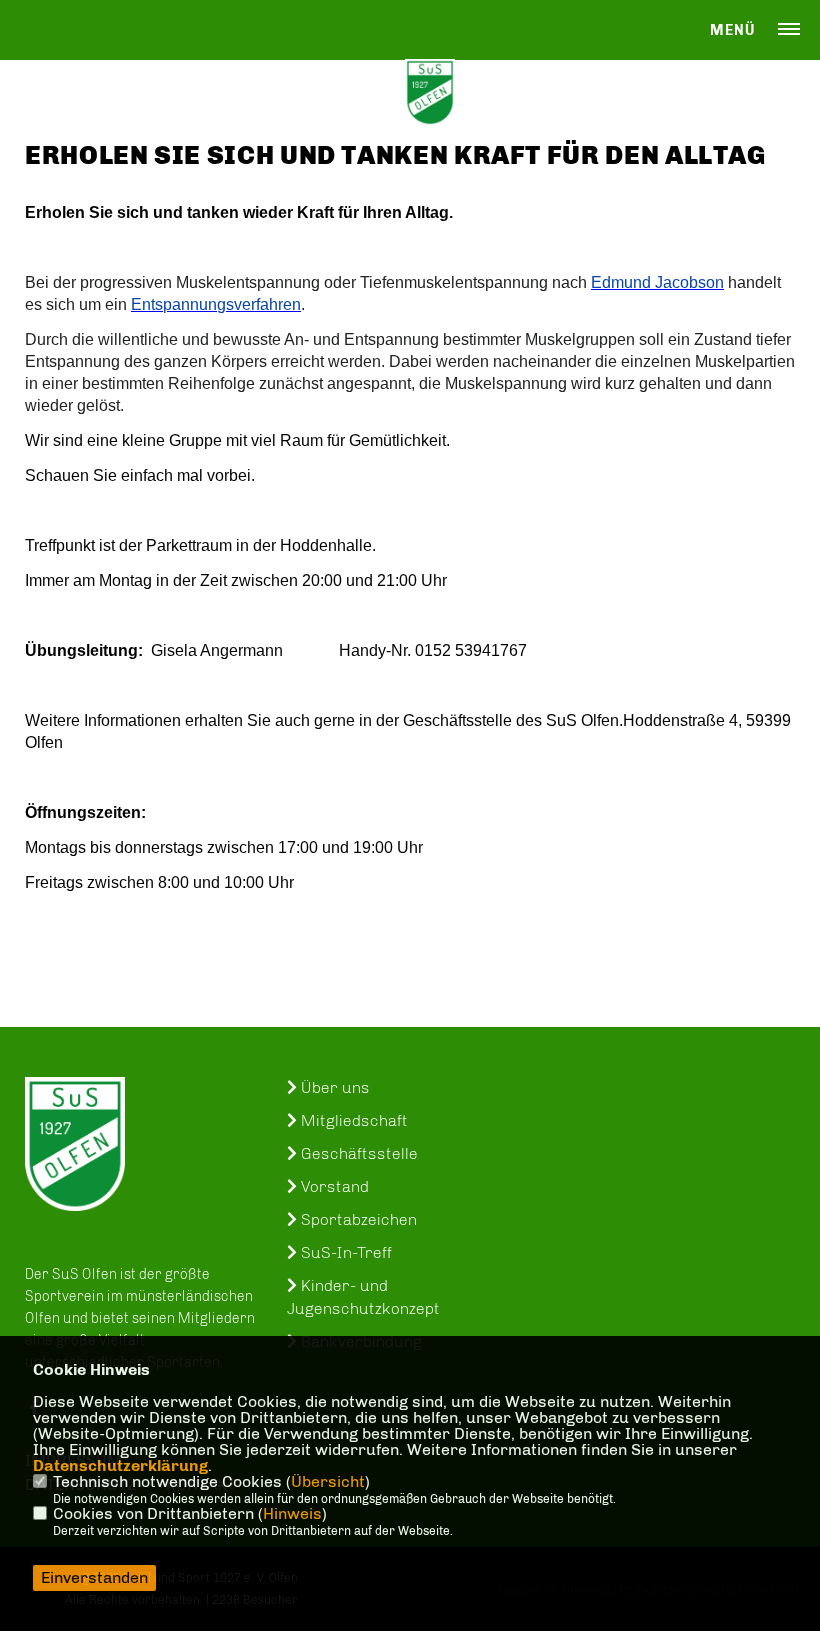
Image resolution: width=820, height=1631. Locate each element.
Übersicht (328, 1481)
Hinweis (292, 1513)
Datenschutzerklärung (120, 1465)
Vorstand (333, 1186)
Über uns (333, 1087)
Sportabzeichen (357, 1219)
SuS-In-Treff (344, 1252)
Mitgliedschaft (352, 1120)
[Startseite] (75, 1144)
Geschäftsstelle (357, 1153)
